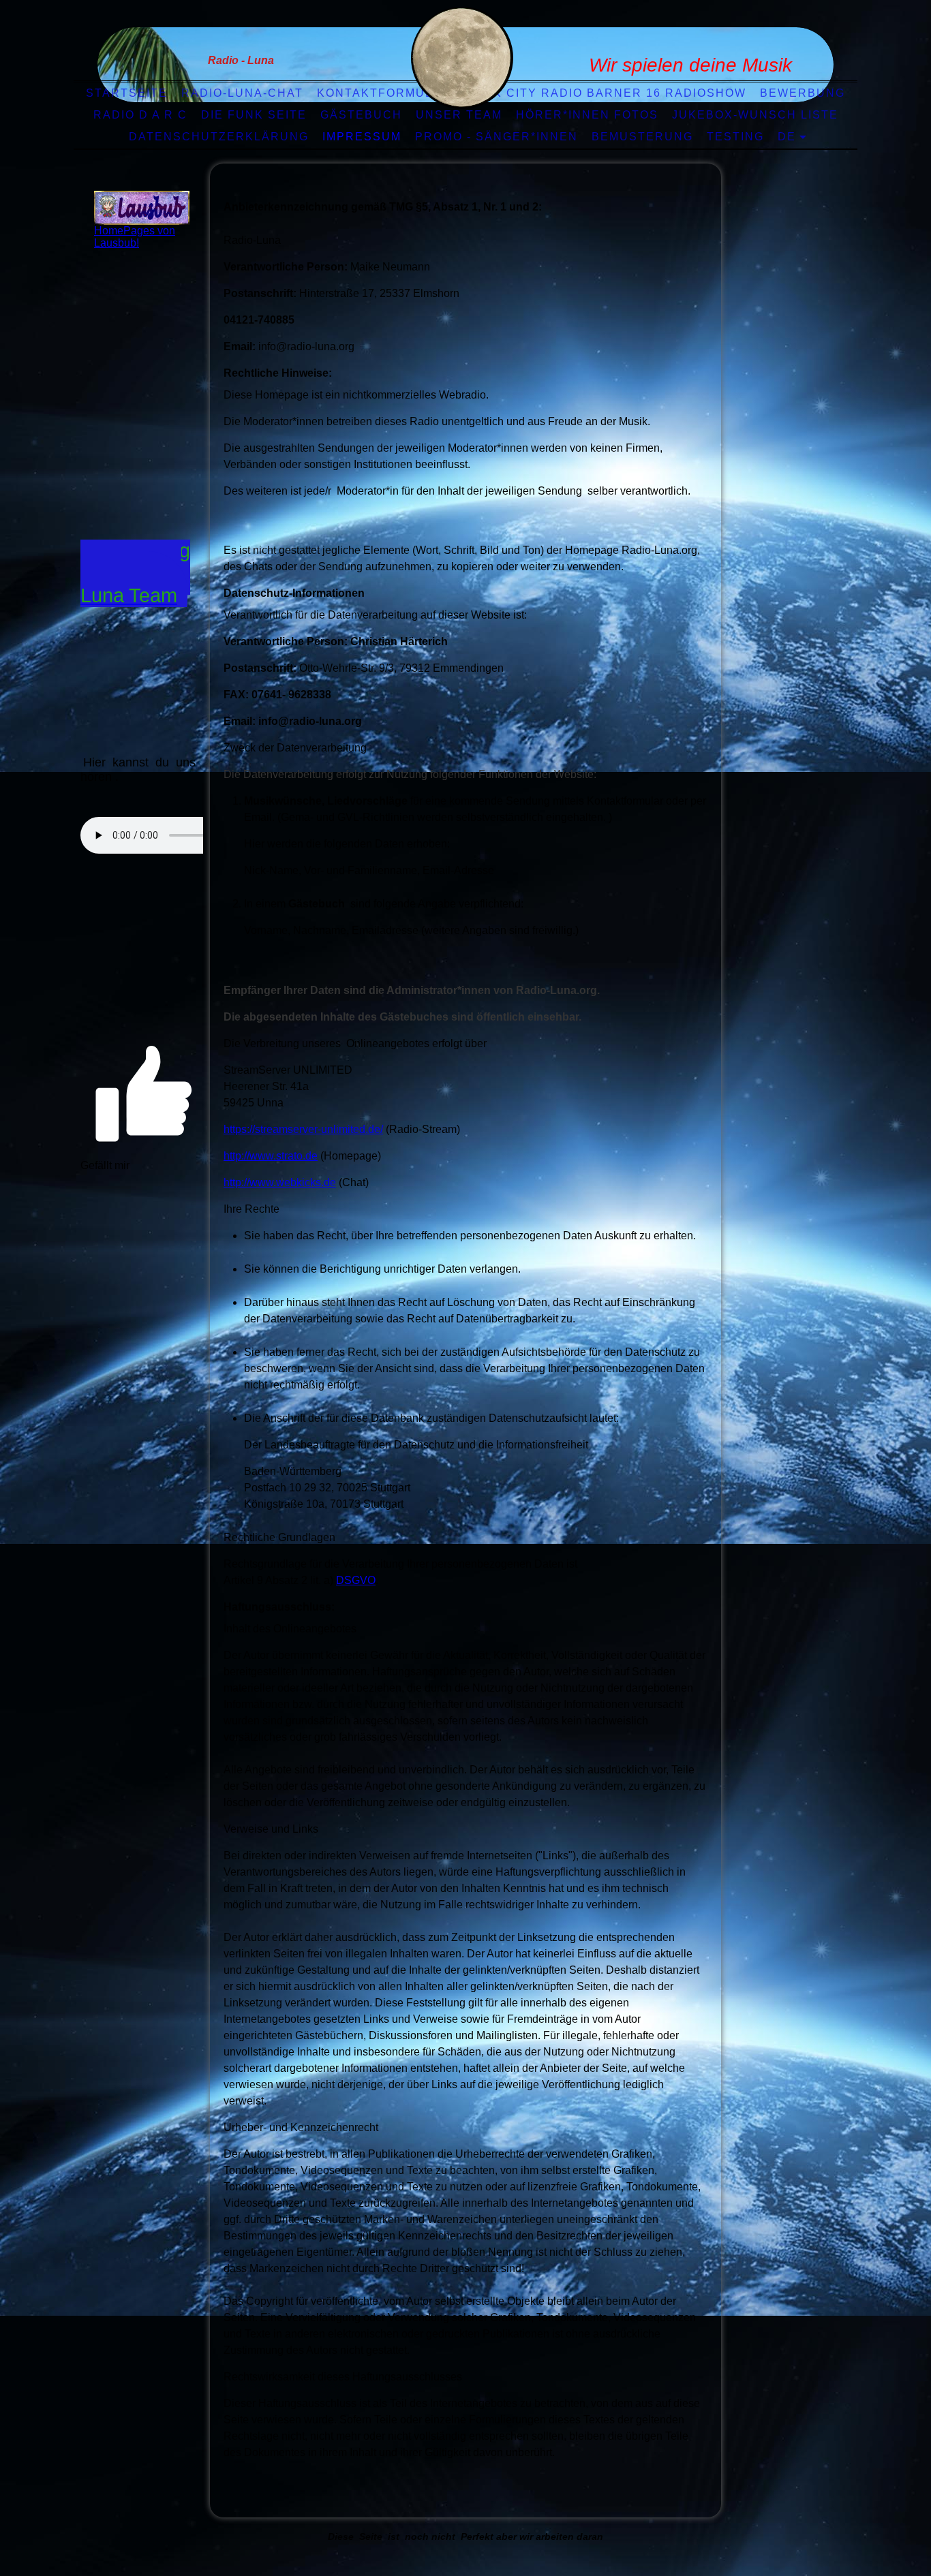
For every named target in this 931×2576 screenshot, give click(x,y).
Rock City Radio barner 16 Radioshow (606, 93)
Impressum (362, 137)
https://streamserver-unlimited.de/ (303, 1129)
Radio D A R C (140, 115)
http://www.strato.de (271, 1156)
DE (787, 137)
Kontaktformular (384, 93)
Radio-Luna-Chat (242, 93)
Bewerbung (803, 93)
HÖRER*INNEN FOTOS (587, 115)
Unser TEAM (459, 115)
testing (735, 137)
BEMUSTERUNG (642, 137)
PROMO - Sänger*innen (497, 137)
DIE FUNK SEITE (254, 115)
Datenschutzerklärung (219, 137)
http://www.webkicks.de (280, 1182)
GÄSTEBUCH (361, 115)
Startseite (127, 93)
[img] (462, 58)
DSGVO (356, 1580)
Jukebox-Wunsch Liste (755, 115)
